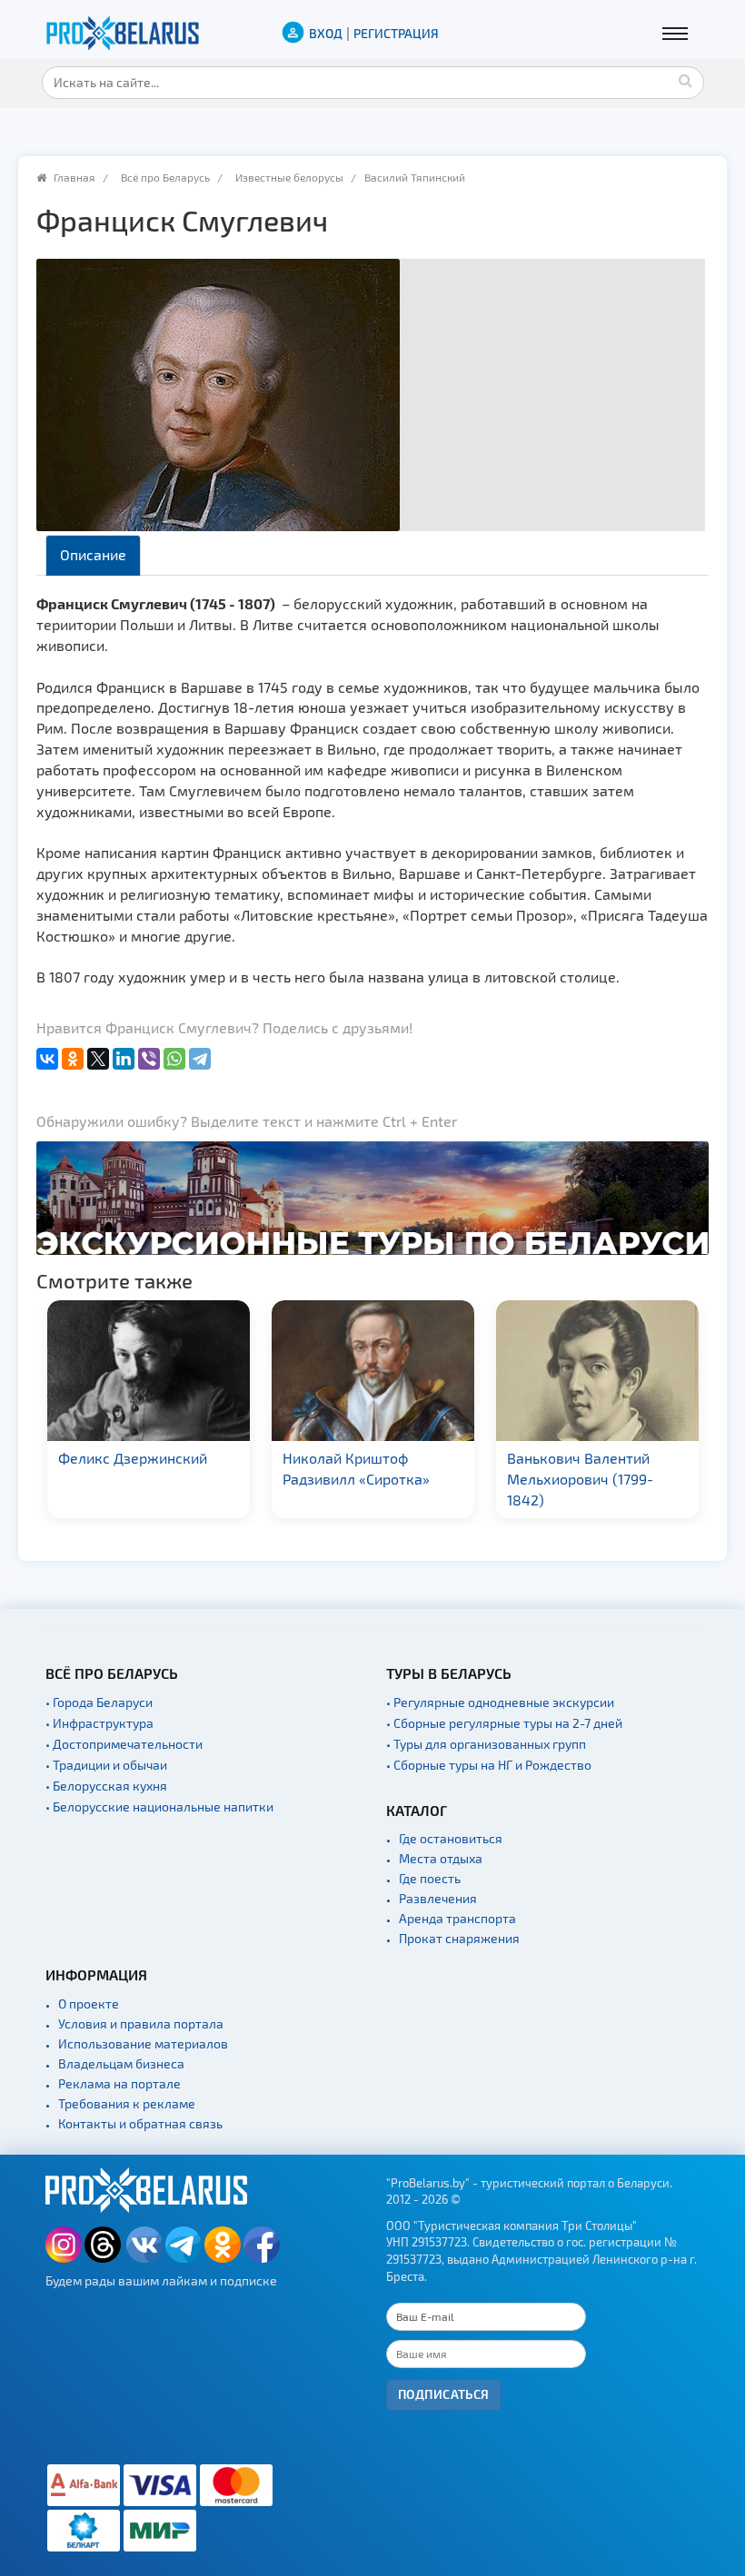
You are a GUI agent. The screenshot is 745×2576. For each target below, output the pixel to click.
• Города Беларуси (99, 1702)
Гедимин (639, 1458)
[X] (98, 1059)
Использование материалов (143, 2043)
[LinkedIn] (124, 1059)
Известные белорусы (289, 177)
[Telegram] (200, 1059)
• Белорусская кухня (106, 1786)
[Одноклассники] (73, 1059)
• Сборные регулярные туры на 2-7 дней (504, 1723)
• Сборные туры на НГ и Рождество (489, 1765)
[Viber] (149, 1059)
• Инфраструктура (99, 1723)
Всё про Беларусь (165, 177)
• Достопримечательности (124, 1744)
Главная (74, 177)
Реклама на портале (119, 2083)
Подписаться (444, 2394)
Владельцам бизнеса (121, 2063)
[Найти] (686, 80)
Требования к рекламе (127, 2103)
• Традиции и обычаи (106, 1765)
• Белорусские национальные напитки (159, 1806)
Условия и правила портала (141, 2023)
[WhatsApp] (174, 1059)
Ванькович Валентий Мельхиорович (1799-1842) (459, 1479)
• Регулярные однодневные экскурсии (500, 1702)
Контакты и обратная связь (140, 2123)
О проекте (89, 2004)
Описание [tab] (93, 554)
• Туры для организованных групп (486, 1744)
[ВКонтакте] (47, 1059)
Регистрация (396, 33)
